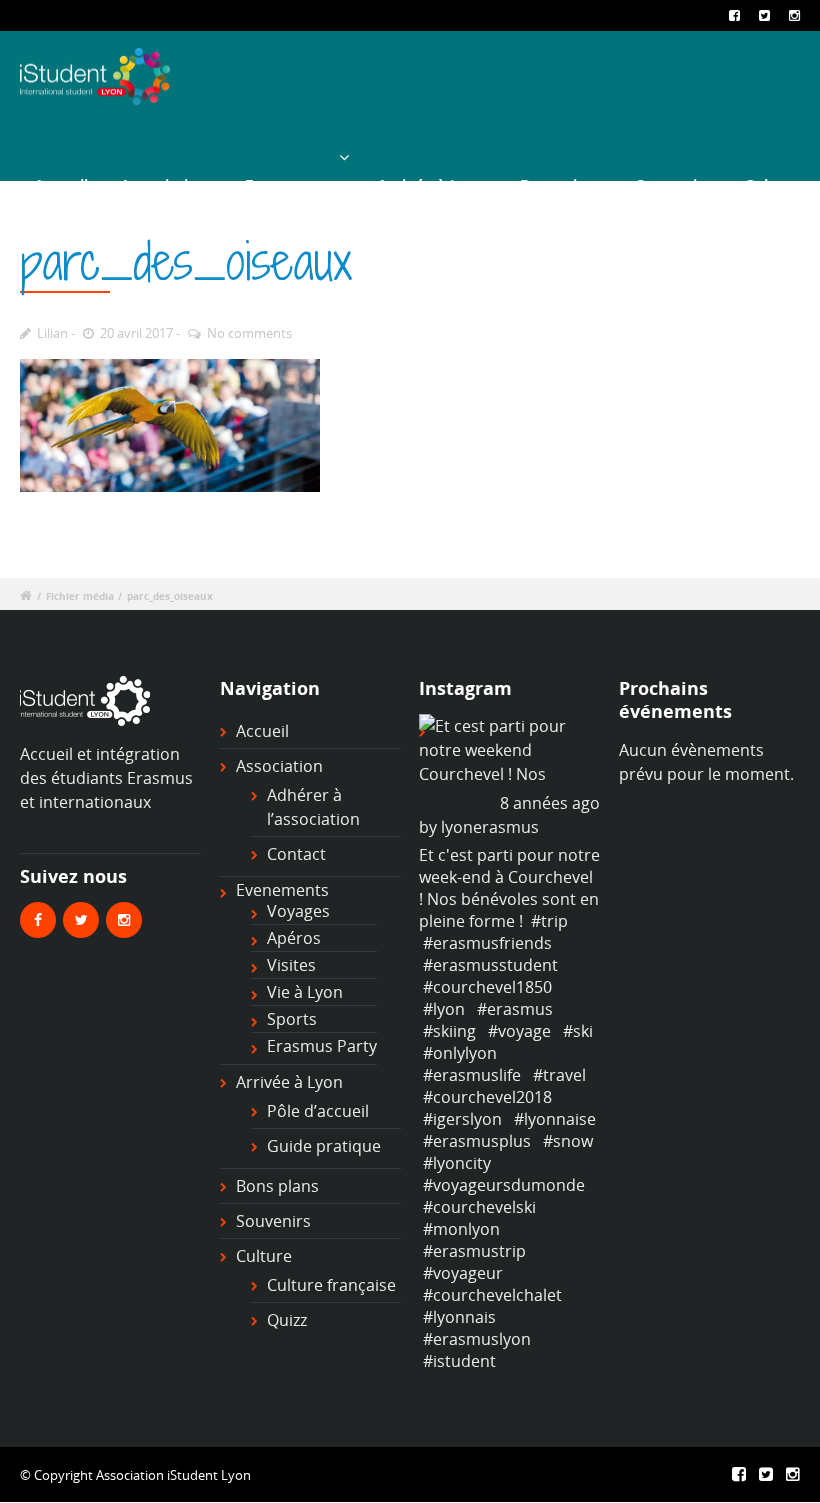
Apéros (294, 938)
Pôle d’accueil (318, 1111)
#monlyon (461, 1229)
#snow (568, 1141)
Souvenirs (674, 186)
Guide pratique (324, 1146)
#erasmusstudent (490, 965)
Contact (296, 854)
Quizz (287, 1320)
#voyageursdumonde (504, 1185)
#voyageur (463, 1273)
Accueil (61, 186)
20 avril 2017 (136, 333)
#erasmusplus (477, 1141)
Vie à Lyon (305, 992)
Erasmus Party (322, 1046)
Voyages (298, 911)
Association (164, 186)
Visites (291, 965)
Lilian (52, 333)
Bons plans (562, 186)
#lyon (444, 1009)
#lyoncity (457, 1163)
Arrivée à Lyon (432, 186)
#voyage (519, 1031)
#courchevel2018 (487, 1097)
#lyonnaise (555, 1119)
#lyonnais (459, 1317)
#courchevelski (479, 1207)
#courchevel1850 (487, 987)
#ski (578, 1031)
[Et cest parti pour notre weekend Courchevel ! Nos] (509, 750)
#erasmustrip (474, 1251)
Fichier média (80, 596)
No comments (249, 333)
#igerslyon (462, 1119)
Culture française (331, 1285)
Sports (292, 1019)
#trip (549, 921)
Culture (772, 186)
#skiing (449, 1031)
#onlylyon (460, 1053)
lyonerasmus (490, 827)
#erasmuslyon (477, 1339)
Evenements (292, 186)
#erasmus (515, 1009)
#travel (559, 1075)
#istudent (459, 1361)
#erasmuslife (472, 1075)
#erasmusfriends (487, 943)
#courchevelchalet (492, 1295)
